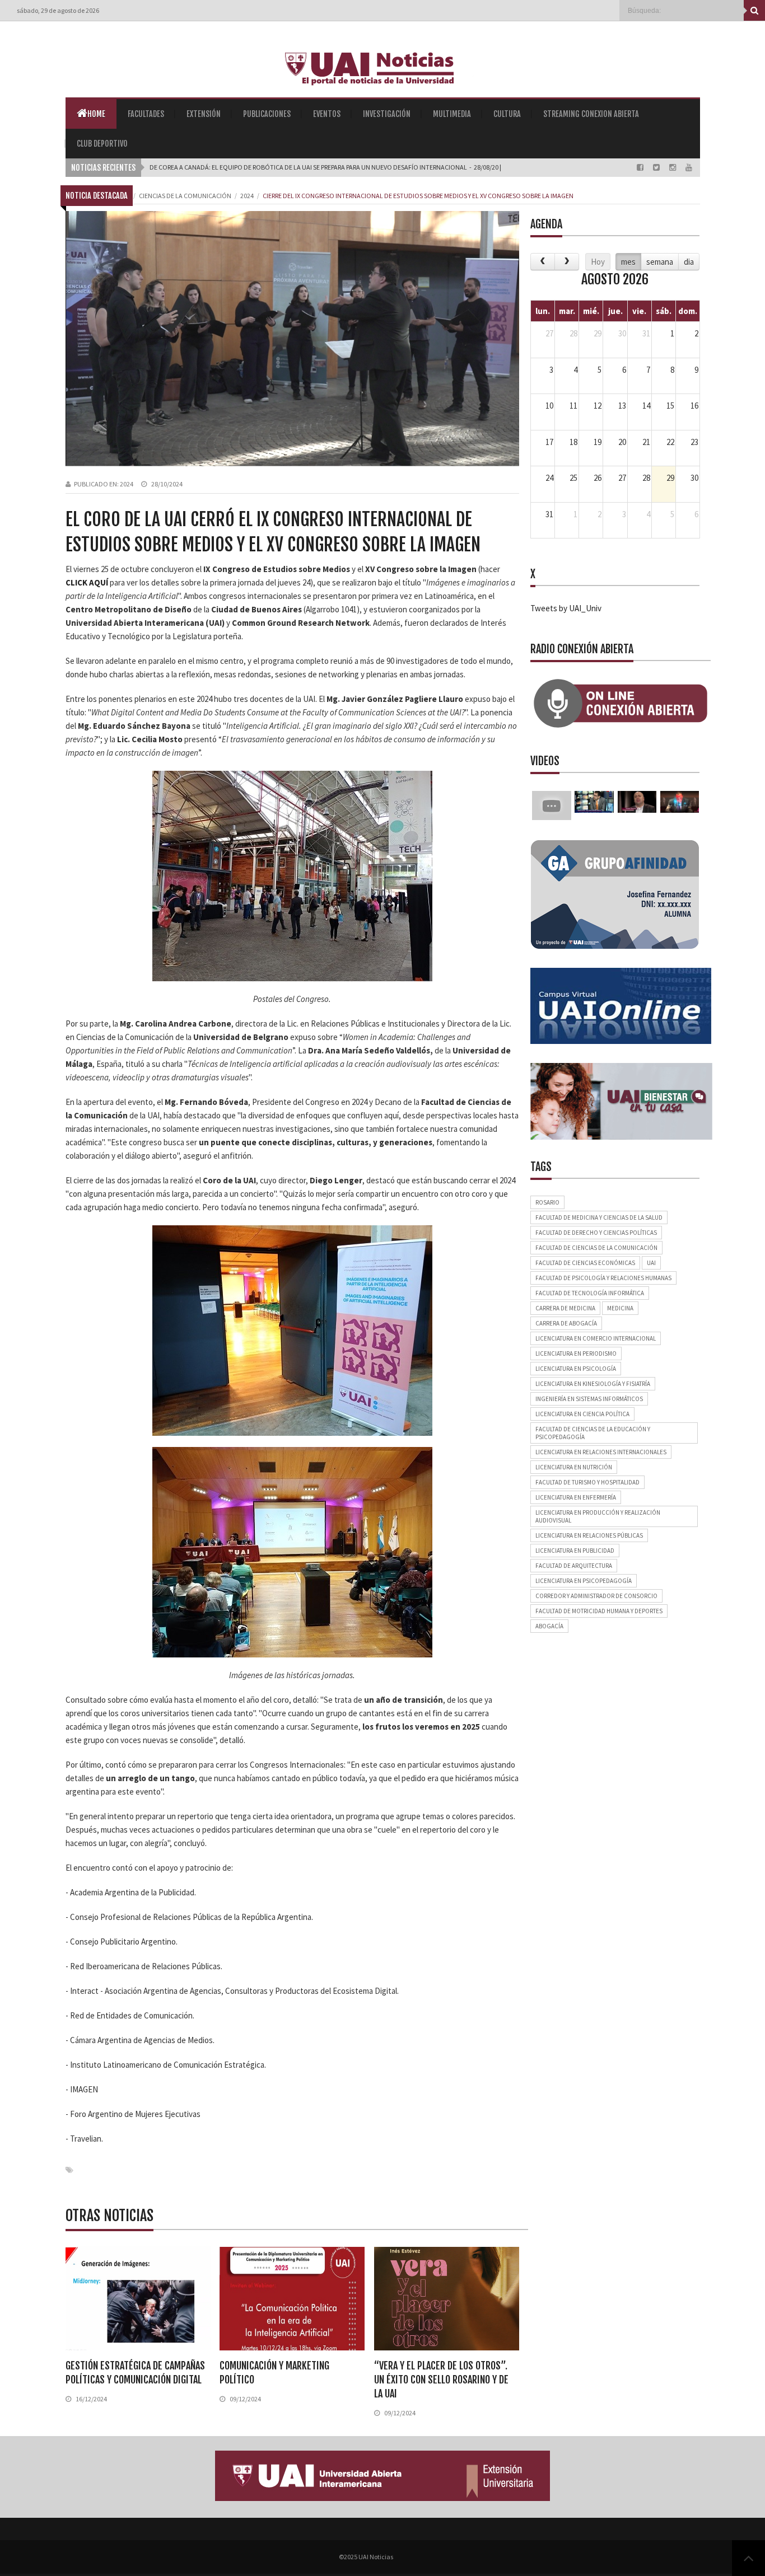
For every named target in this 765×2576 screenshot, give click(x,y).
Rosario (547, 1202)
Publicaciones (267, 114)
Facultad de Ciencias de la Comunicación (596, 1248)
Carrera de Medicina (565, 1308)
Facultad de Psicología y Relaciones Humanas (603, 1278)
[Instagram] (673, 167)
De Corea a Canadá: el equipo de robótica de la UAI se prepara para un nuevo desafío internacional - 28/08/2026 (327, 167)
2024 (127, 484)
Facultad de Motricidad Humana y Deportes (599, 1611)
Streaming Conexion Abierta (591, 114)
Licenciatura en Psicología (576, 1369)
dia (689, 262)
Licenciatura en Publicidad (575, 1551)
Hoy (598, 262)
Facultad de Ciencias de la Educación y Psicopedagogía (593, 1433)
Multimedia (452, 114)
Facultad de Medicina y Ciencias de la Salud (599, 1217)
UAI (651, 1263)
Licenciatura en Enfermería (576, 1497)
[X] (657, 167)
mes (628, 262)
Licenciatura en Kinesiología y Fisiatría (593, 1384)
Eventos (327, 114)
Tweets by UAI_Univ (566, 608)
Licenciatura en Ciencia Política (582, 1414)
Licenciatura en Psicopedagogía (584, 1581)
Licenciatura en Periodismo (576, 1353)
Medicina (620, 1308)
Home (96, 114)
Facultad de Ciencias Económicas (585, 1263)
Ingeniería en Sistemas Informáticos (589, 1399)
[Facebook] (641, 167)
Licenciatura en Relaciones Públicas (589, 1535)
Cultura (507, 114)
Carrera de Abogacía (566, 1323)
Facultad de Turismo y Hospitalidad (587, 1482)
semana (660, 262)
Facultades (146, 114)
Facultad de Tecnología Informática (590, 1293)
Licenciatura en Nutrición (574, 1467)
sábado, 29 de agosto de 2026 (58, 10)
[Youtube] (689, 167)
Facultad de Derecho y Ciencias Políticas (596, 1233)
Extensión (204, 114)
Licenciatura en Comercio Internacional (596, 1338)
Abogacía (549, 1626)
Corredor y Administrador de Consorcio (596, 1596)
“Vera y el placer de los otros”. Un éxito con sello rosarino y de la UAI (441, 2380)
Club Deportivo (102, 144)
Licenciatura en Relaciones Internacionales (601, 1452)
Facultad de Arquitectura (574, 1566)
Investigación (387, 114)
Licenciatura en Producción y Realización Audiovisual (598, 1516)
